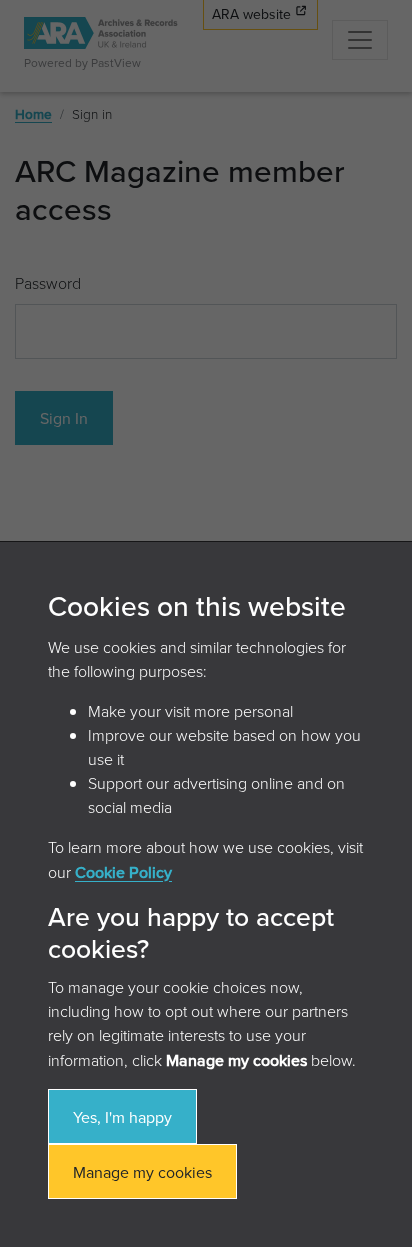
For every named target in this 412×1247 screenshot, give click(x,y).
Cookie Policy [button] (123, 872)
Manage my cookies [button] (142, 1172)
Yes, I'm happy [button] (122, 1117)
